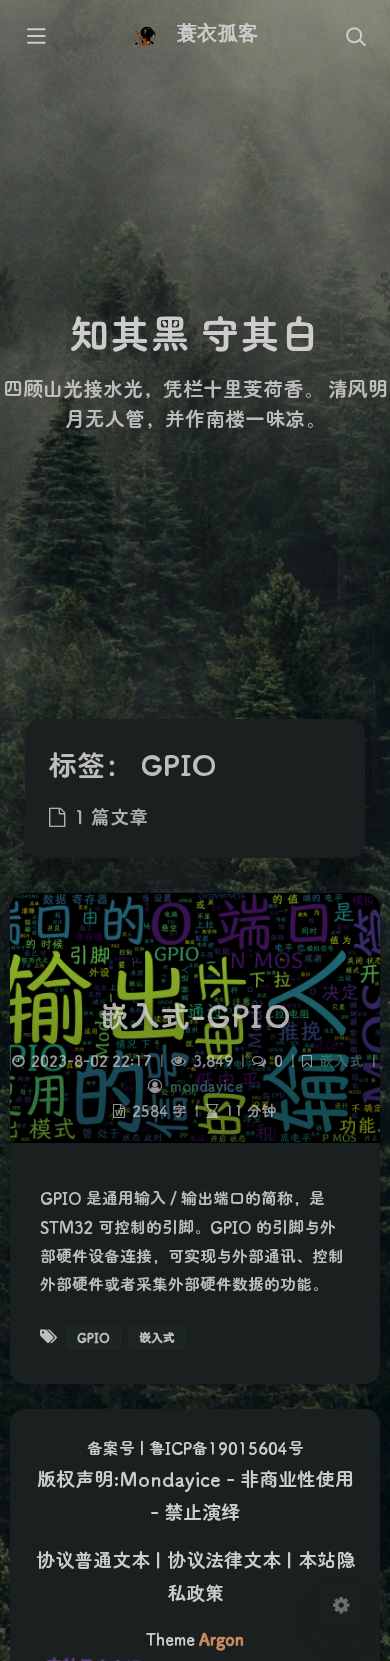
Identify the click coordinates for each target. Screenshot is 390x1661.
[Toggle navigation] (355, 37)
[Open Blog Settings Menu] (341, 1605)
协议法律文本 (224, 1559)
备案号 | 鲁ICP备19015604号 (195, 1447)
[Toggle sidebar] (35, 37)
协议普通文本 (93, 1559)
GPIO (93, 1337)
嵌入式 (341, 1060)
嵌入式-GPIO (195, 1015)
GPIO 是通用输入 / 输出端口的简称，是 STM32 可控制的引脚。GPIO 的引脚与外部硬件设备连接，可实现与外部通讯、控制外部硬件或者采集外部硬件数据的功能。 (192, 1240)
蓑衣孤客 (217, 33)
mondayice (206, 1085)
